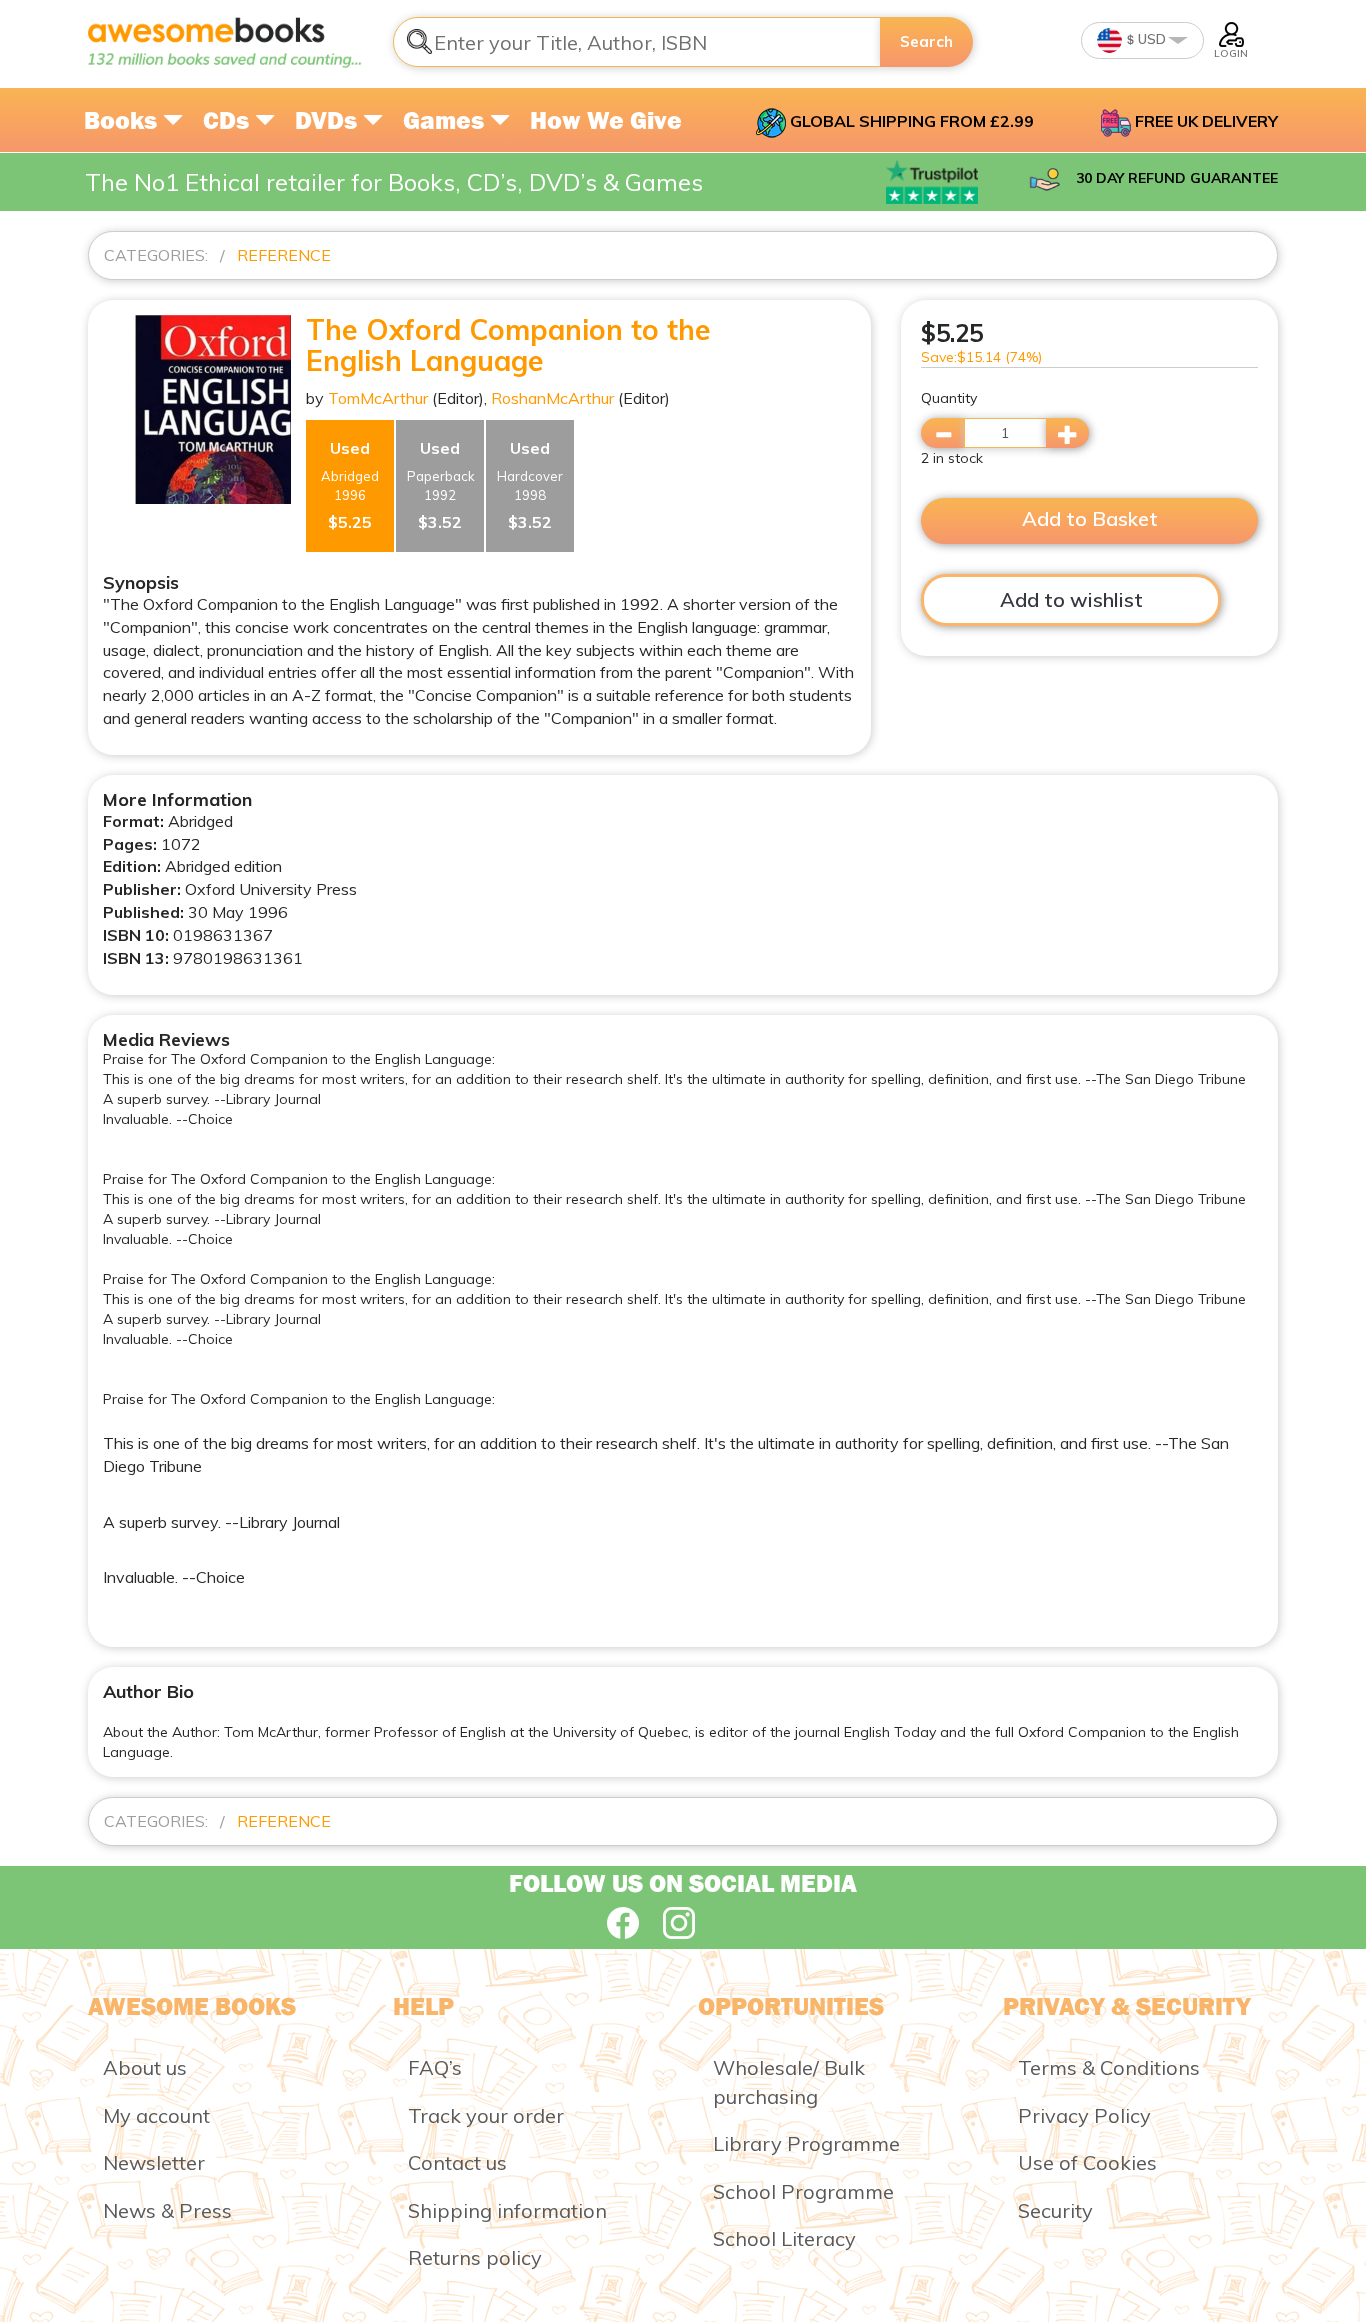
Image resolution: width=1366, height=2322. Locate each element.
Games (446, 120)
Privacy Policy (1084, 2115)
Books (123, 120)
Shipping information (507, 2210)
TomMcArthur (378, 398)
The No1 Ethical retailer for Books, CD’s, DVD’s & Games (394, 182)
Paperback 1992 (441, 485)
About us (145, 2067)
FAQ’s (435, 2067)
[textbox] (637, 42)
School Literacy (784, 2238)
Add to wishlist (1071, 599)
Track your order (486, 2115)
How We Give (606, 120)
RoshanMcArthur (552, 398)
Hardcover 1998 (530, 485)
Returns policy (475, 2257)
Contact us (457, 2162)
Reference (284, 255)
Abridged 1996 (350, 485)
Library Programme (806, 2143)
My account (156, 2115)
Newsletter (154, 2162)
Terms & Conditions (1109, 2067)
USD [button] (1150, 39)
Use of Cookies (1087, 2162)
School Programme (803, 2191)
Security (1055, 2210)
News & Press (167, 2210)
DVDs (329, 120)
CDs (229, 120)
